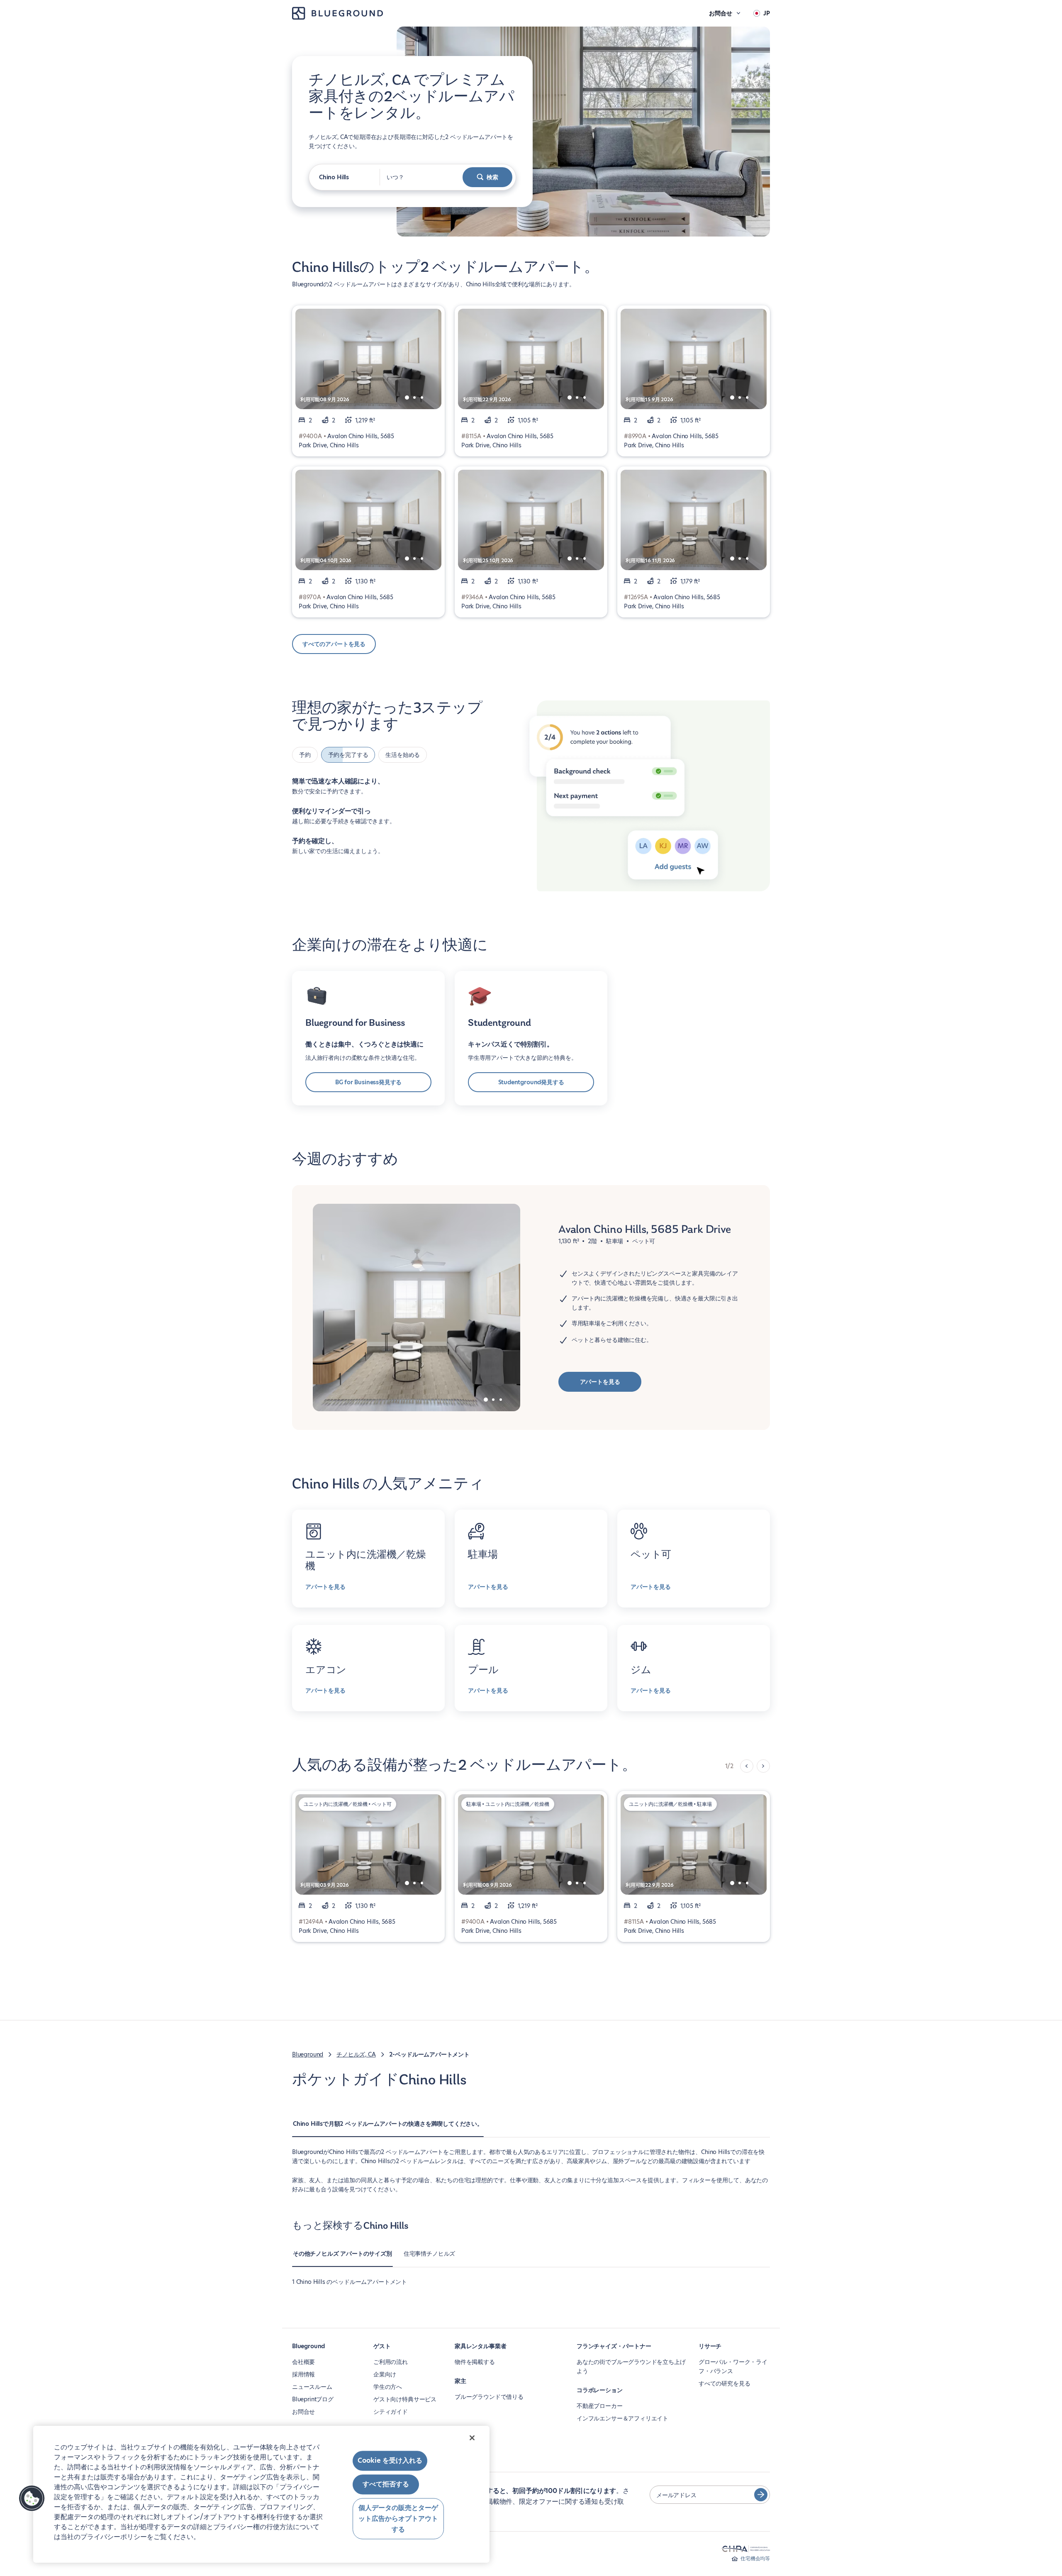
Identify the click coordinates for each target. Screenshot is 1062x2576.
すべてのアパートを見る (334, 644)
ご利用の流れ (391, 2362)
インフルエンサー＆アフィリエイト (622, 2418)
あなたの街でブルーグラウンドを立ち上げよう (631, 2366)
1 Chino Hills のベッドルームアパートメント (350, 2282)
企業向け (385, 2374)
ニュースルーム (312, 2387)
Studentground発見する (531, 1082)
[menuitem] (388, 2128)
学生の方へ (388, 2387)
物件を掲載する (475, 2362)
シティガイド (391, 2412)
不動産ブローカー (600, 2406)
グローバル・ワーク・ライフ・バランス (733, 2366)
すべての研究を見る (724, 2383)
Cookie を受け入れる (390, 2460)
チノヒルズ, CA (356, 2054)
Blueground (308, 2054)
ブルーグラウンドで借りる (489, 2397)
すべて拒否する (386, 2485)
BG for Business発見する (369, 1082)
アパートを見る (600, 1382)
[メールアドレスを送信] (761, 2495)
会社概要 (303, 2362)
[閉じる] (472, 2438)
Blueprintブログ (313, 2399)
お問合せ (303, 2412)
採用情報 (303, 2374)
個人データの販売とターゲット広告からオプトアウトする (398, 2519)
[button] (32, 2498)
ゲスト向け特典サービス (405, 2399)
